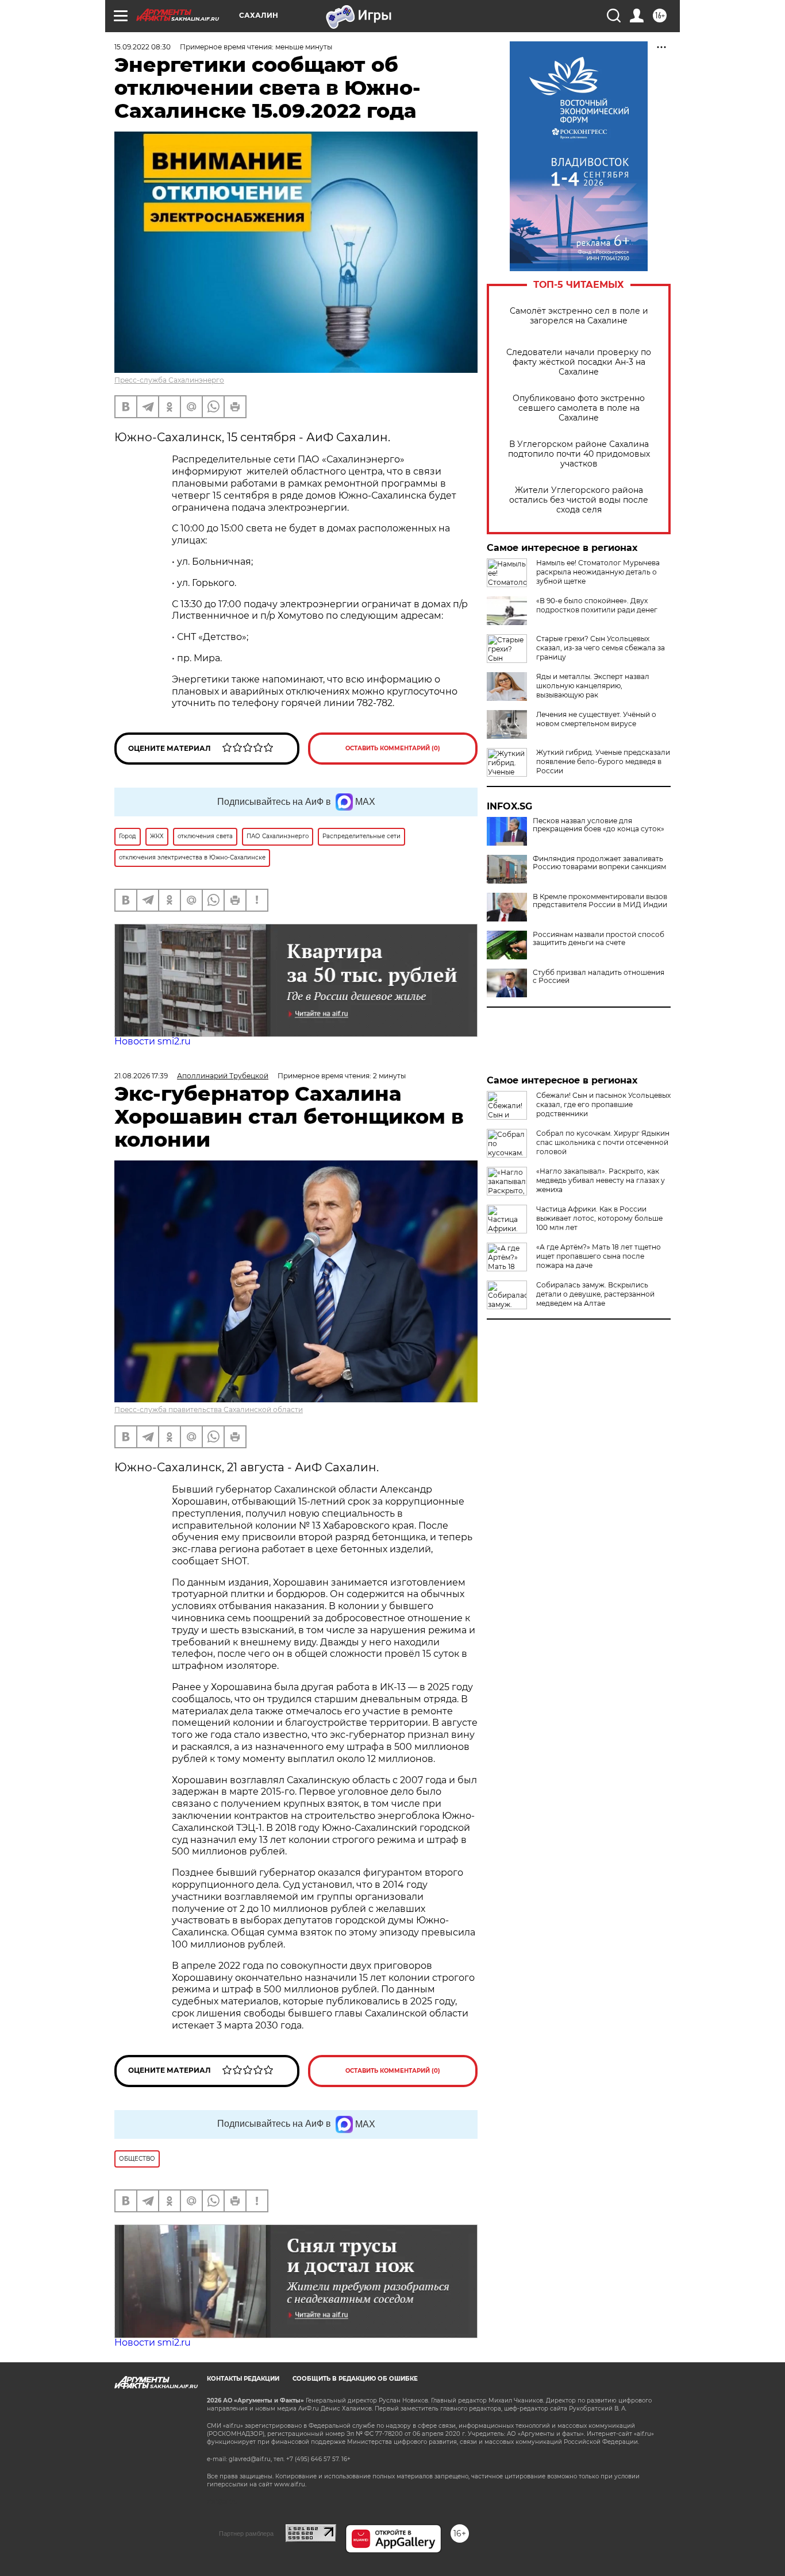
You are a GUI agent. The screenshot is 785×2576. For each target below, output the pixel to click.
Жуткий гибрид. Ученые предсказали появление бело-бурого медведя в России (603, 761)
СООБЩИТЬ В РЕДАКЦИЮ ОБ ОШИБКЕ (355, 2379)
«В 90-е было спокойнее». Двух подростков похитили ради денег (597, 605)
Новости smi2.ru (153, 1041)
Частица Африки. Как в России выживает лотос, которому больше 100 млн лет (599, 1218)
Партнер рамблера (246, 2533)
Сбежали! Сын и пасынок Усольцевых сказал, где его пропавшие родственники (603, 1104)
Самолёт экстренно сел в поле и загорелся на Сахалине (579, 316)
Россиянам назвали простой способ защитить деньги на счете (599, 939)
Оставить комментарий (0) (393, 748)
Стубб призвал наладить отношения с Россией (599, 977)
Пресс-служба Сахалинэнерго (169, 380)
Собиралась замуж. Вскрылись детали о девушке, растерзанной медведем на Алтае (595, 1294)
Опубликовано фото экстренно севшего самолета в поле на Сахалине (579, 408)
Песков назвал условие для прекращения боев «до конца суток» (599, 825)
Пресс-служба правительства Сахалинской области (209, 1410)
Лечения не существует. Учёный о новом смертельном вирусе (596, 719)
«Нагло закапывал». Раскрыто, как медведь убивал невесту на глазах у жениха (601, 1180)
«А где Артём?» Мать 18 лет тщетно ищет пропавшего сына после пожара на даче (599, 1256)
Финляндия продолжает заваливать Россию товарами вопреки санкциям (599, 863)
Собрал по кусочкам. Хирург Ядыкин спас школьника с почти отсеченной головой (603, 1142)
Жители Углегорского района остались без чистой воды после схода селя (579, 500)
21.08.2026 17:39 (141, 1076)
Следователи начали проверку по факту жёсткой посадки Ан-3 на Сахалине (579, 362)
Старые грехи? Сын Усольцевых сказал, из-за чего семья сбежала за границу (601, 648)
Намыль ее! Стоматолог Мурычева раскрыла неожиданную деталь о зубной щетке (598, 572)
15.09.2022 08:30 (143, 47)
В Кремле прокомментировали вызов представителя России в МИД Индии (600, 901)
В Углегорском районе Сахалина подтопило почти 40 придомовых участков (579, 454)
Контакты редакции (243, 2379)
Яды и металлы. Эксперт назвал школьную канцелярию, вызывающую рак (593, 686)
